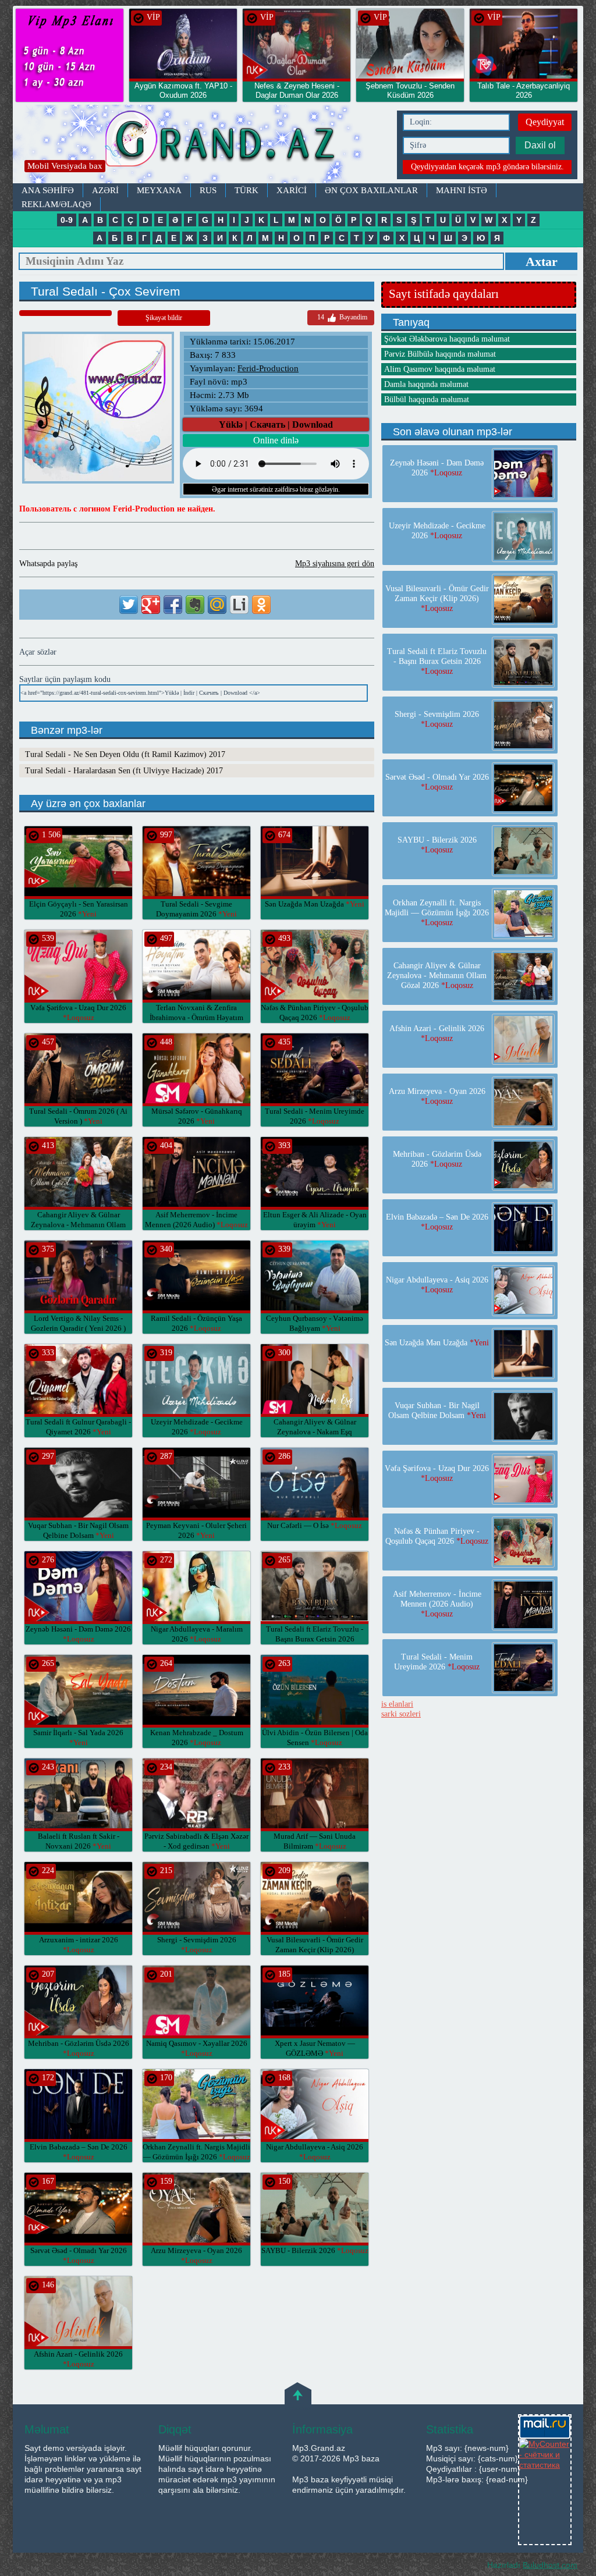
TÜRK (246, 190)
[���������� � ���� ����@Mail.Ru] (217, 605)
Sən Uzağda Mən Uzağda (315, 904)
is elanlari (397, 1704)
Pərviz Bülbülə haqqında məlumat (440, 354)
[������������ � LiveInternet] (239, 605)
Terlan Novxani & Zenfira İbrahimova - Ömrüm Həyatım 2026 (196, 1017)
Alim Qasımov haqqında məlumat (440, 369)
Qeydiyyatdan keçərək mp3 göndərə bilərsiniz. (487, 167)
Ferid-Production (268, 368)
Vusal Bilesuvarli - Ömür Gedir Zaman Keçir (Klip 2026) (315, 1950)
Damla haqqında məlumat (426, 384)
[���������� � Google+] (151, 605)
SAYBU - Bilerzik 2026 (315, 2250)
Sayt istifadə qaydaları (444, 294)
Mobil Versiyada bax (65, 166)
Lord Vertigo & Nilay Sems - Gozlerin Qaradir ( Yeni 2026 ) (78, 1328)
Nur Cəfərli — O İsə (315, 1525)
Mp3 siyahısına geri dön (335, 564)
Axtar (542, 262)
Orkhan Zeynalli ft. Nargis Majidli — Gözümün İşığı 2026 (437, 913)
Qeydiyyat (545, 122)
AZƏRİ (105, 190)
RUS (208, 190)
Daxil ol (540, 145)
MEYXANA (159, 190)
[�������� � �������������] (261, 605)
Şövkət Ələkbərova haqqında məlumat (447, 339)
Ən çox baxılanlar (371, 190)
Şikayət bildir (164, 318)
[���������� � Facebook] (173, 605)
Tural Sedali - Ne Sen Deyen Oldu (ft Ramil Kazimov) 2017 (125, 754)
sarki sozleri (401, 1714)
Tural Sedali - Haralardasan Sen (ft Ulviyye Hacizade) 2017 (124, 771)
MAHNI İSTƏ (462, 190)
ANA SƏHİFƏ (48, 190)
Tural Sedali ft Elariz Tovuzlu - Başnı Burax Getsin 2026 (315, 1639)
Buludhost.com (550, 2565)
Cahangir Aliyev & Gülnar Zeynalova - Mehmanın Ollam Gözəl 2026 (78, 1225)
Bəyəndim (342, 317)
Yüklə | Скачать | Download (276, 424)
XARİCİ (292, 190)
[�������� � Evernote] (195, 605)
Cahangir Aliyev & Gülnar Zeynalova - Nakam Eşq (315, 1432)
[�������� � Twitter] (129, 605)
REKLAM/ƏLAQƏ (56, 204)
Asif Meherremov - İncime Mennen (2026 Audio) (437, 1604)
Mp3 (202, 144)
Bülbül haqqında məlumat (427, 399)
